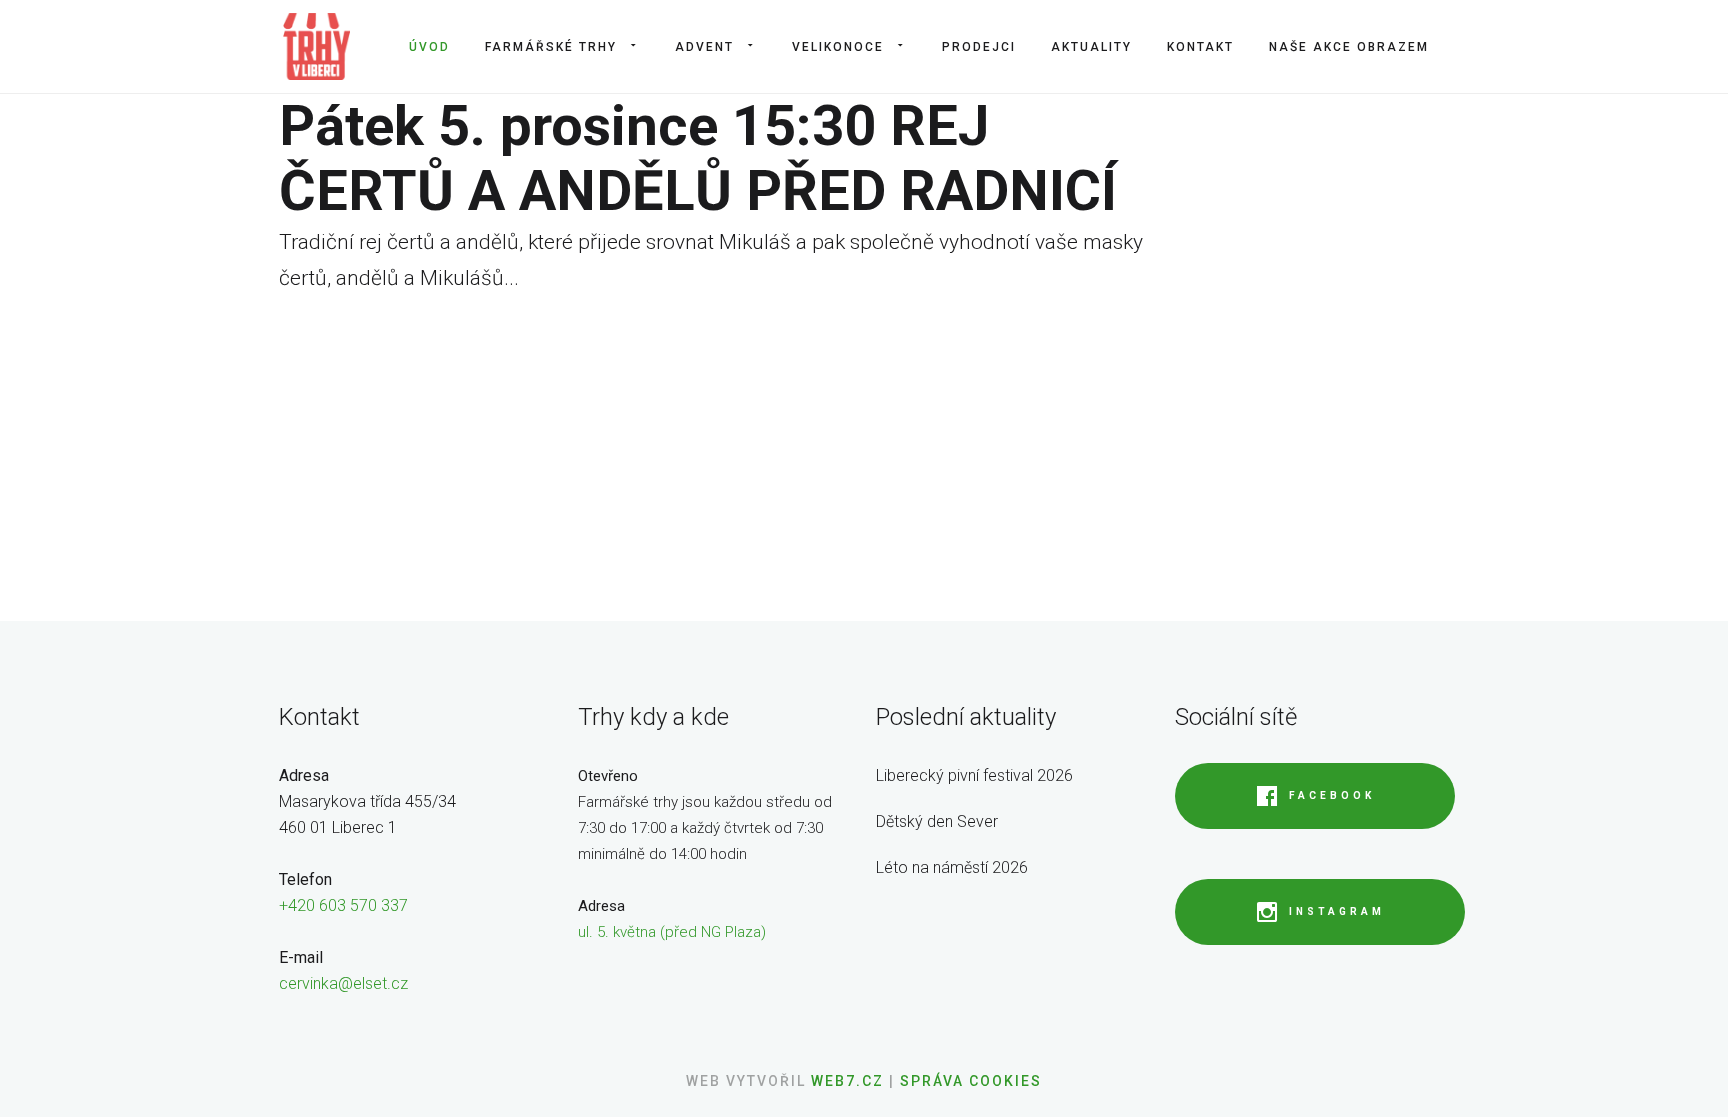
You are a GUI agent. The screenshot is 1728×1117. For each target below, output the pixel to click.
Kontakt (1200, 47)
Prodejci (979, 47)
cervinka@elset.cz (343, 983)
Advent (704, 47)
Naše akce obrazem (1349, 47)
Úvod (429, 47)
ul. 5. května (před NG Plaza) (672, 932)
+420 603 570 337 (343, 905)
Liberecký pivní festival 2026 (974, 775)
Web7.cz (845, 1081)
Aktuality (1091, 47)
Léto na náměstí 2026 (952, 867)
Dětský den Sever (937, 821)
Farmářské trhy (551, 47)
